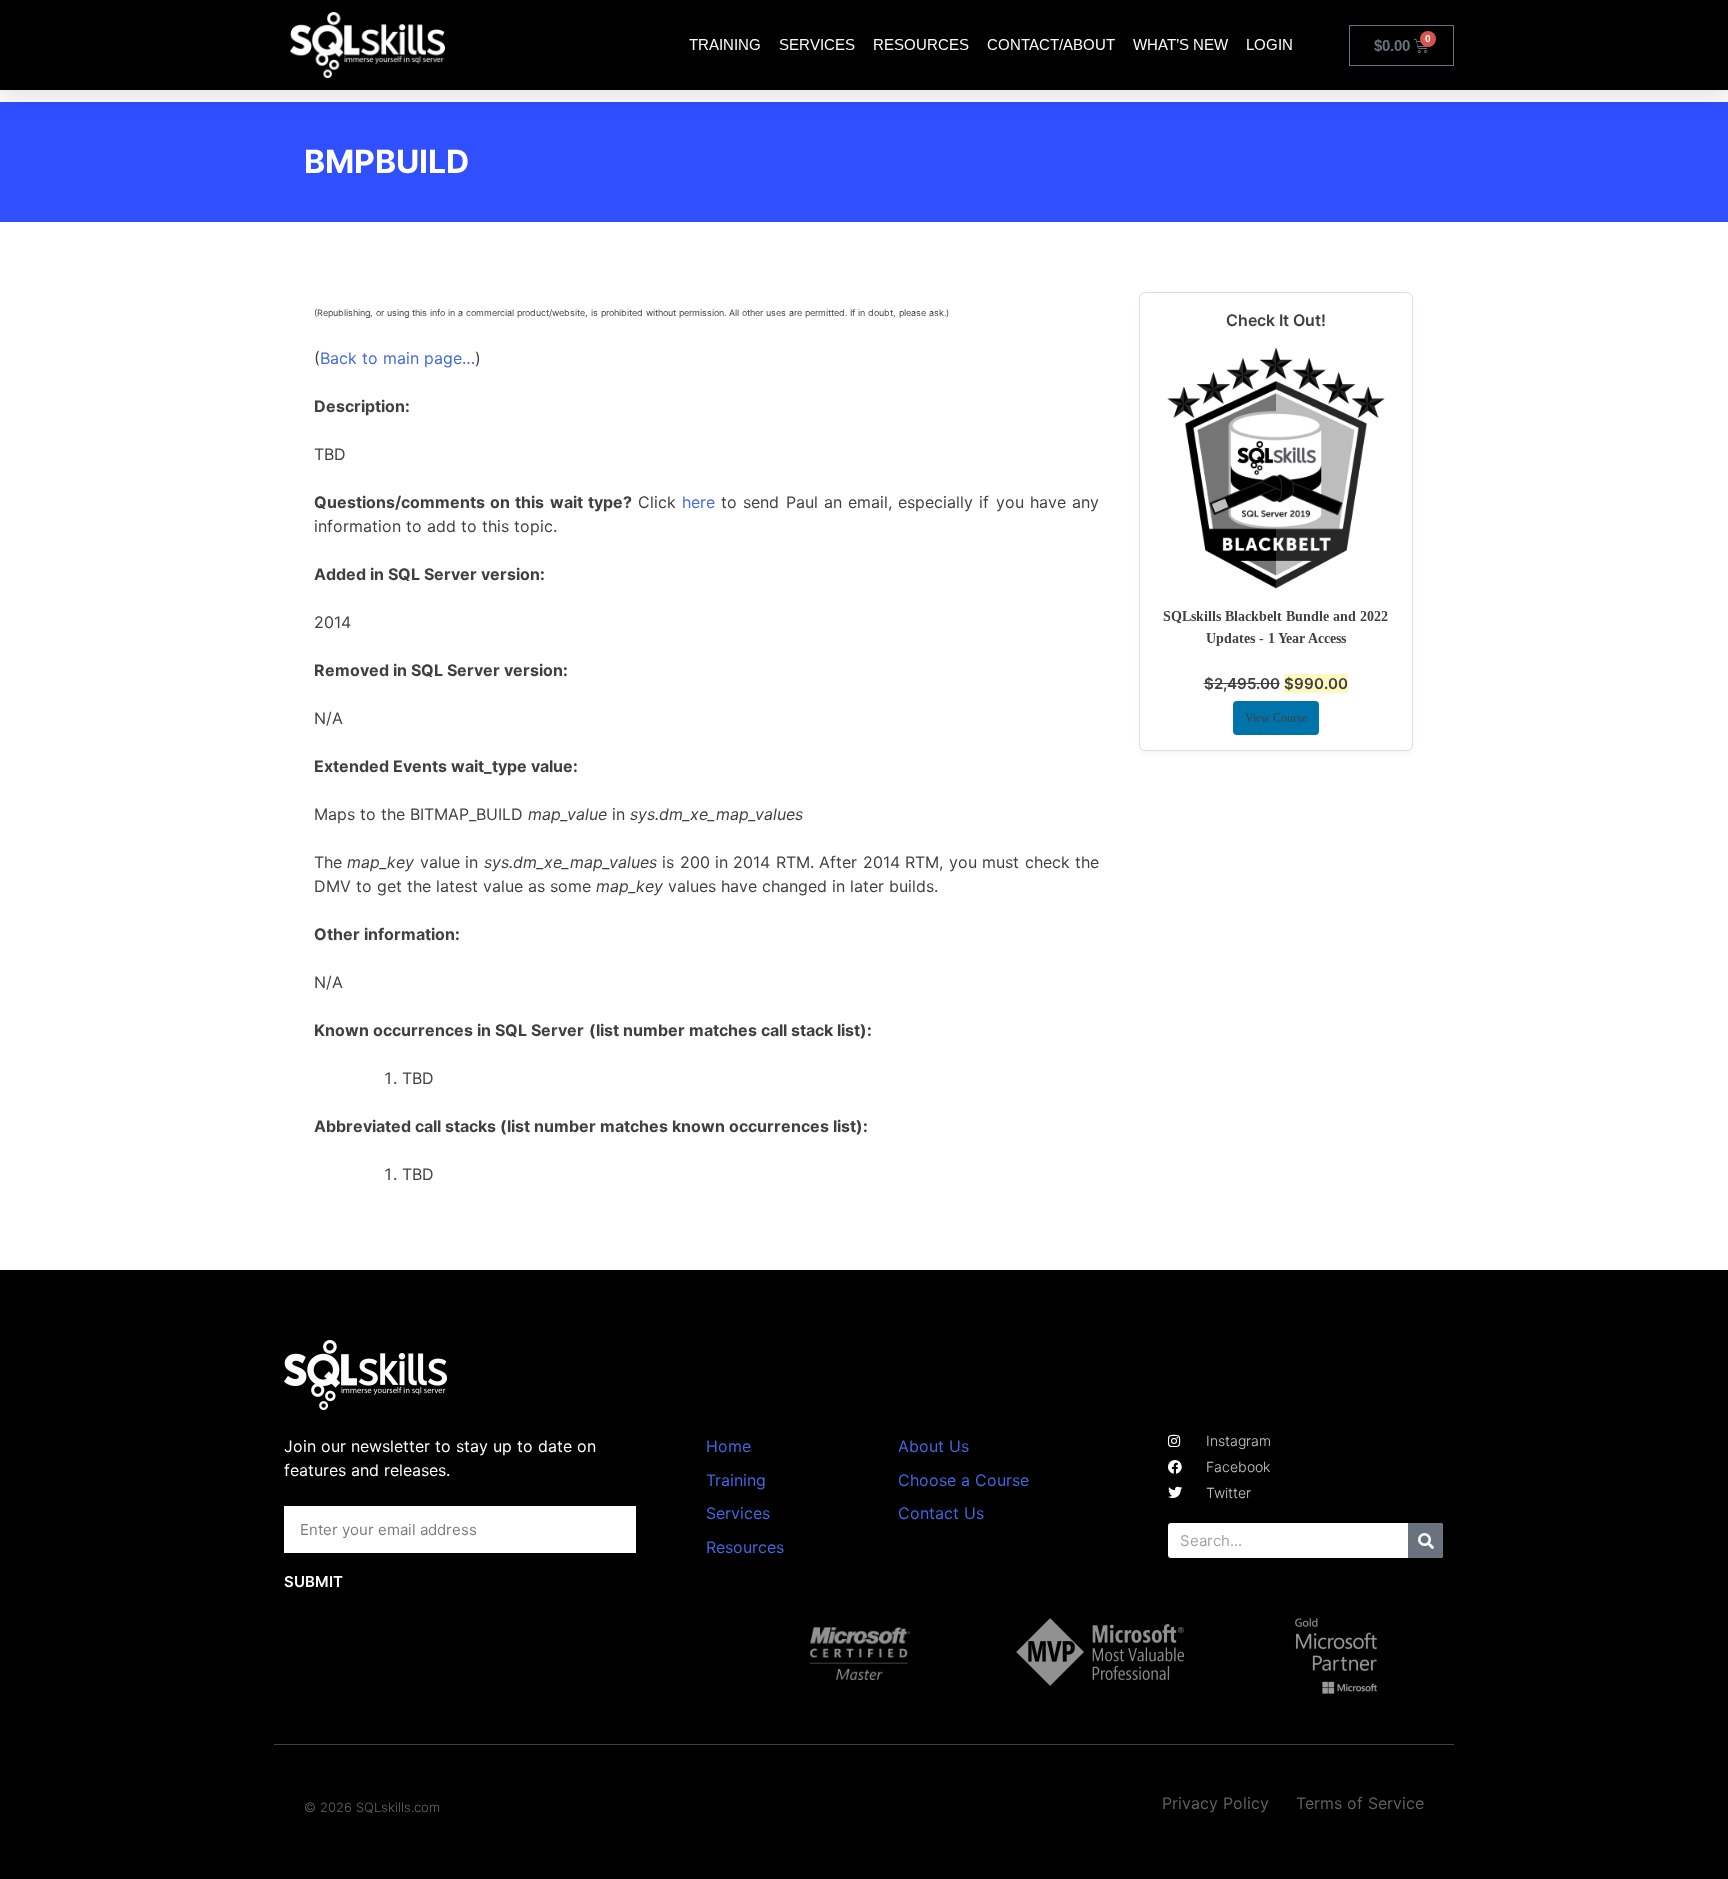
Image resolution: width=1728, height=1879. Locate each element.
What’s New (1180, 44)
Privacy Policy (1215, 1803)
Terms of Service (1360, 1803)
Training (725, 44)
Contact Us (941, 1513)
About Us (933, 1446)
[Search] (1425, 1540)
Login (1269, 44)
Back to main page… (397, 358)
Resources (921, 44)
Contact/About (1051, 44)
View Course (1276, 718)
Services (817, 44)
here (698, 502)
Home (728, 1446)
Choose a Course (963, 1480)
